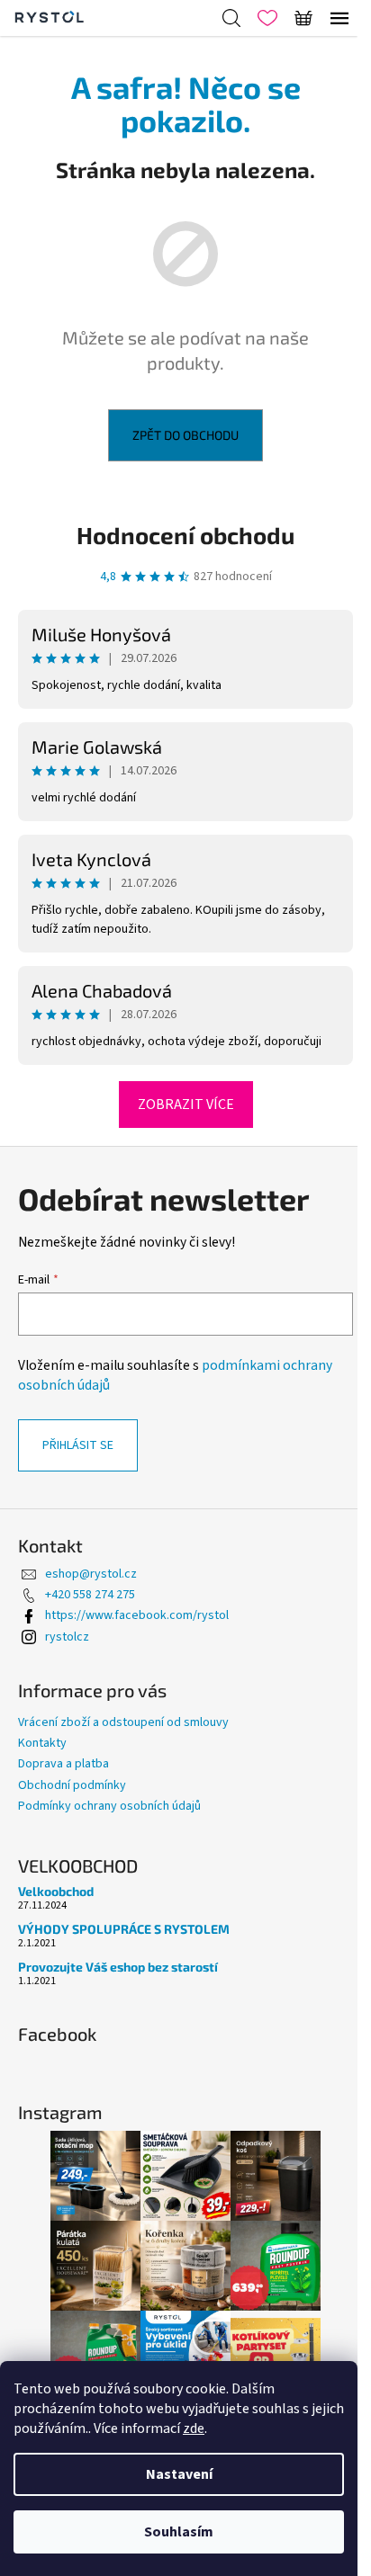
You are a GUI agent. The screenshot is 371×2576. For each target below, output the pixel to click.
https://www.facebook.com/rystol (137, 1615)
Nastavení (179, 2474)
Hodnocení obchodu (185, 535)
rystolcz (67, 1637)
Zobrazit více (186, 1105)
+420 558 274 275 (90, 1595)
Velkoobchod (56, 1891)
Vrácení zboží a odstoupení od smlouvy (123, 1722)
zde (194, 2428)
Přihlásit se (78, 1445)
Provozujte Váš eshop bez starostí (118, 1967)
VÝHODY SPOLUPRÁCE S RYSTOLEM (124, 1929)
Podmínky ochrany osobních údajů (109, 1806)
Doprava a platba (63, 1764)
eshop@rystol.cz (91, 1574)
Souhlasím (179, 2532)
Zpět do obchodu (185, 435)
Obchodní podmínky (72, 1785)
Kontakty (42, 1743)
